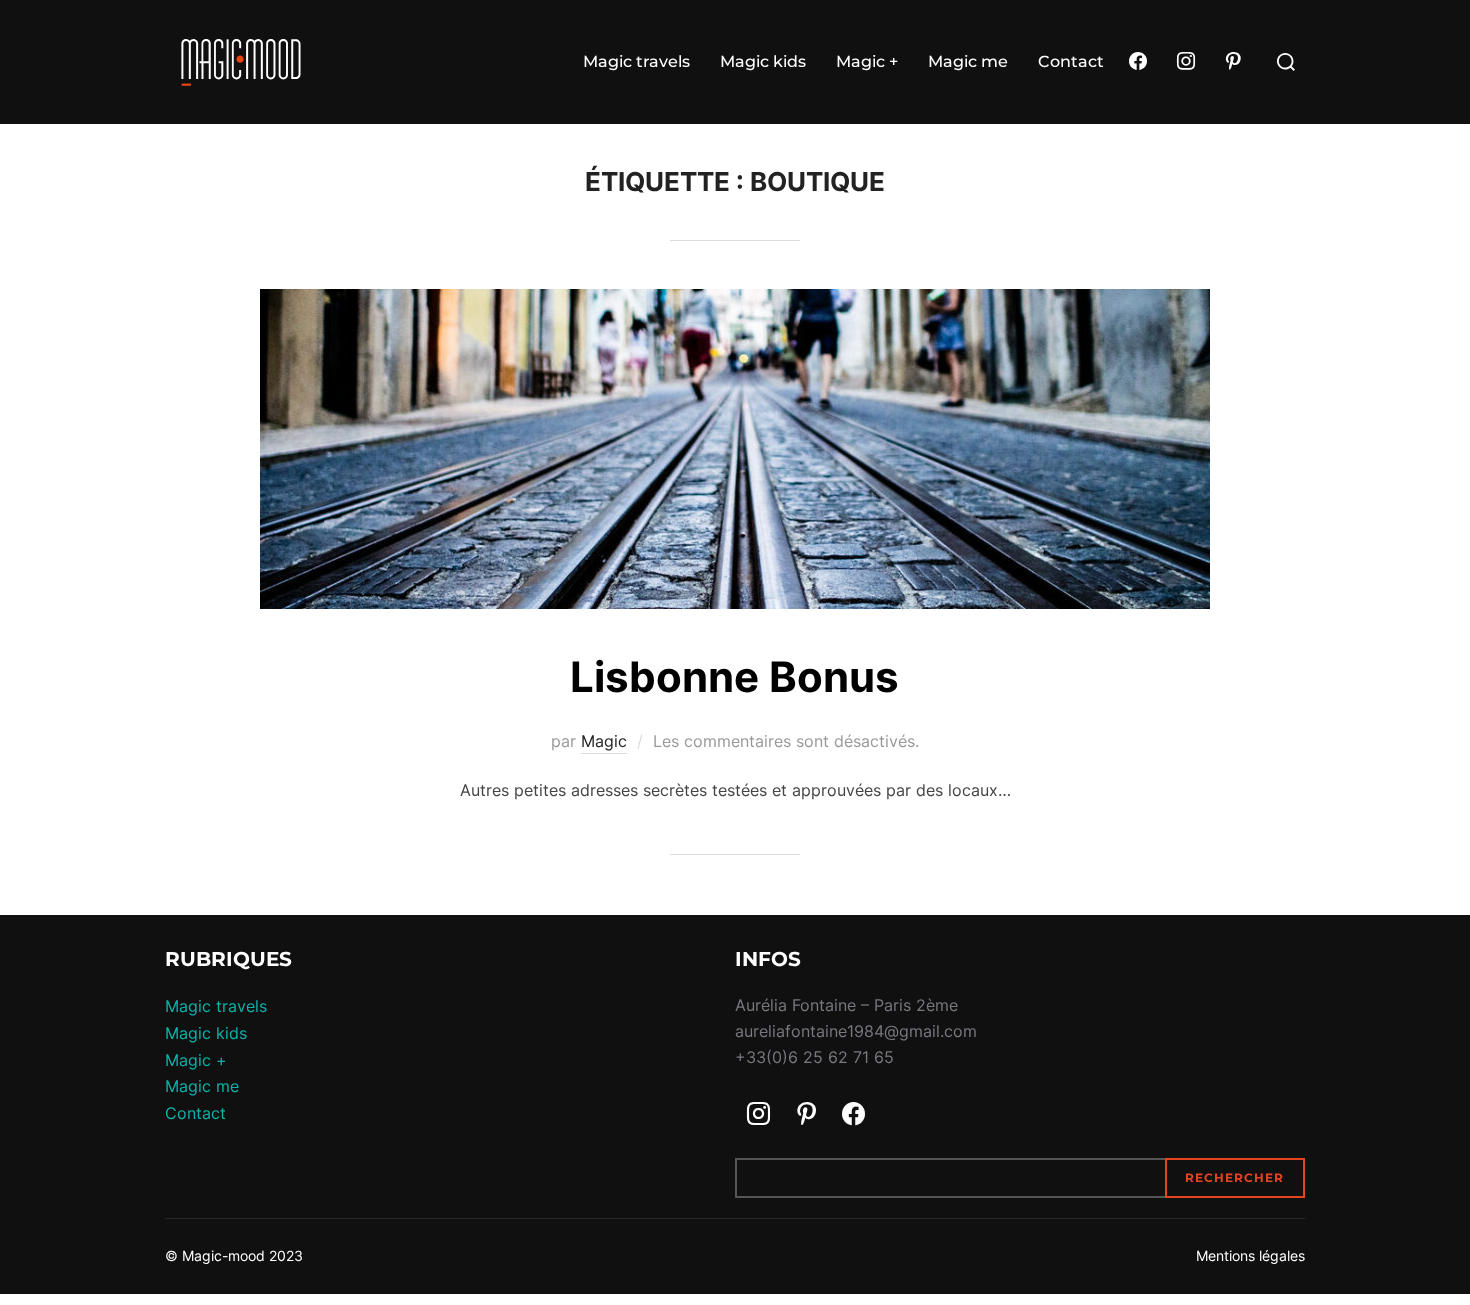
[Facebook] (1138, 62)
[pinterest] (1233, 62)
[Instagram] (1186, 62)
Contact (1071, 61)
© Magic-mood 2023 (234, 1255)
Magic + (867, 61)
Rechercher (1234, 1177)
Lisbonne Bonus (734, 676)
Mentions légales (1250, 1255)
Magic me (968, 61)
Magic (604, 741)
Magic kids (763, 61)
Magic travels (636, 61)
